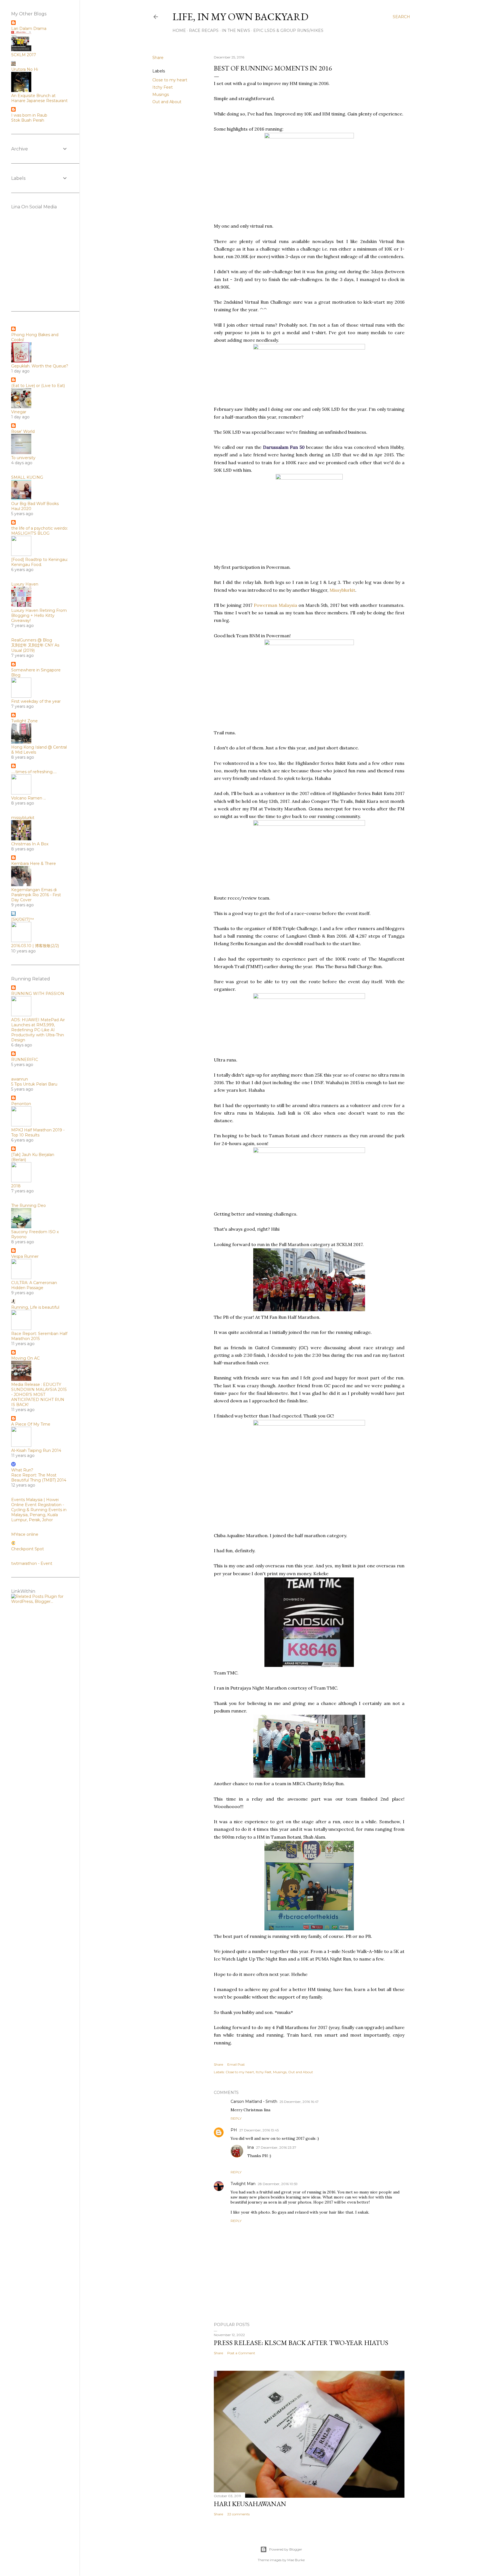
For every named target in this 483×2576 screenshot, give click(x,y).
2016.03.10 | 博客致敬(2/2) (35, 946)
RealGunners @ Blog (32, 640)
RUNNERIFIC (25, 1060)
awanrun (20, 1079)
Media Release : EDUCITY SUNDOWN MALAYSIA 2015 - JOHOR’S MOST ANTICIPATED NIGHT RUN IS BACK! (39, 1395)
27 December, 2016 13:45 (259, 2130)
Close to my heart (170, 80)
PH (234, 2130)
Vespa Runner (25, 1256)
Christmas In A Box (30, 844)
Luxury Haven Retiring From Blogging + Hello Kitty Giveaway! (39, 615)
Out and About (167, 102)
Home (179, 30)
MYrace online (25, 1534)
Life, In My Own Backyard (240, 17)
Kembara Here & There (34, 864)
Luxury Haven (25, 584)
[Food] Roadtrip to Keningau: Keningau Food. (40, 562)
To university (23, 458)
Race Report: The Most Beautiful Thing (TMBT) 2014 (39, 1478)
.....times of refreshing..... (34, 772)
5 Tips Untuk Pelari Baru (34, 1084)
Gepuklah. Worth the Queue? (40, 366)
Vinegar (19, 412)
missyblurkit (23, 818)
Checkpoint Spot (28, 1549)
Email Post (236, 2064)
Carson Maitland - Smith (254, 2101)
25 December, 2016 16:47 (299, 2102)
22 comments (238, 2514)
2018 (16, 1186)
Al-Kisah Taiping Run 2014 (36, 1450)
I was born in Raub (29, 115)
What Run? (22, 1470)
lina (251, 2147)
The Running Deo (29, 1206)
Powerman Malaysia (275, 605)
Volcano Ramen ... (29, 798)
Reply (236, 2118)
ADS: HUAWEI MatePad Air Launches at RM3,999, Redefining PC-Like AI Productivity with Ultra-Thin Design (38, 1030)
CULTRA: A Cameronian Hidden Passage (34, 1285)
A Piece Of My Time (31, 1424)
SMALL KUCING (27, 477)
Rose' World (23, 431)
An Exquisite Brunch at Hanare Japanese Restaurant (39, 98)
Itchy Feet (163, 87)
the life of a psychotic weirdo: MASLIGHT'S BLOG (40, 531)
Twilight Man (243, 2184)
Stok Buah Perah (28, 120)
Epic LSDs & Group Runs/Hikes (288, 30)
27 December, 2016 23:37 (276, 2147)
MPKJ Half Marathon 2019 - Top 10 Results (38, 1133)
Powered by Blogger (286, 2549)
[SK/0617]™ (23, 919)
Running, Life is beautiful (35, 1307)
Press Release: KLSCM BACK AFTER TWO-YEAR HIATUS (301, 2343)
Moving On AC (25, 1358)
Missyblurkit (342, 590)
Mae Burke (296, 2560)
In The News (236, 30)
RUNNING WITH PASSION (38, 994)
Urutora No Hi (25, 69)
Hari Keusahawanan (250, 2504)
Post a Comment (241, 2353)
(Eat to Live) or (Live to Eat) (38, 386)
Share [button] (158, 58)
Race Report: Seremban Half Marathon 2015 (39, 1336)
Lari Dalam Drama (29, 29)
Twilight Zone (24, 721)
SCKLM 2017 (24, 55)
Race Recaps (204, 30)
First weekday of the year (36, 701)
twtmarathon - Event (32, 1563)
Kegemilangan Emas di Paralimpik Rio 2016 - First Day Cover (36, 895)
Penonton (21, 1104)
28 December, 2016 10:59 (278, 2184)
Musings (161, 95)
